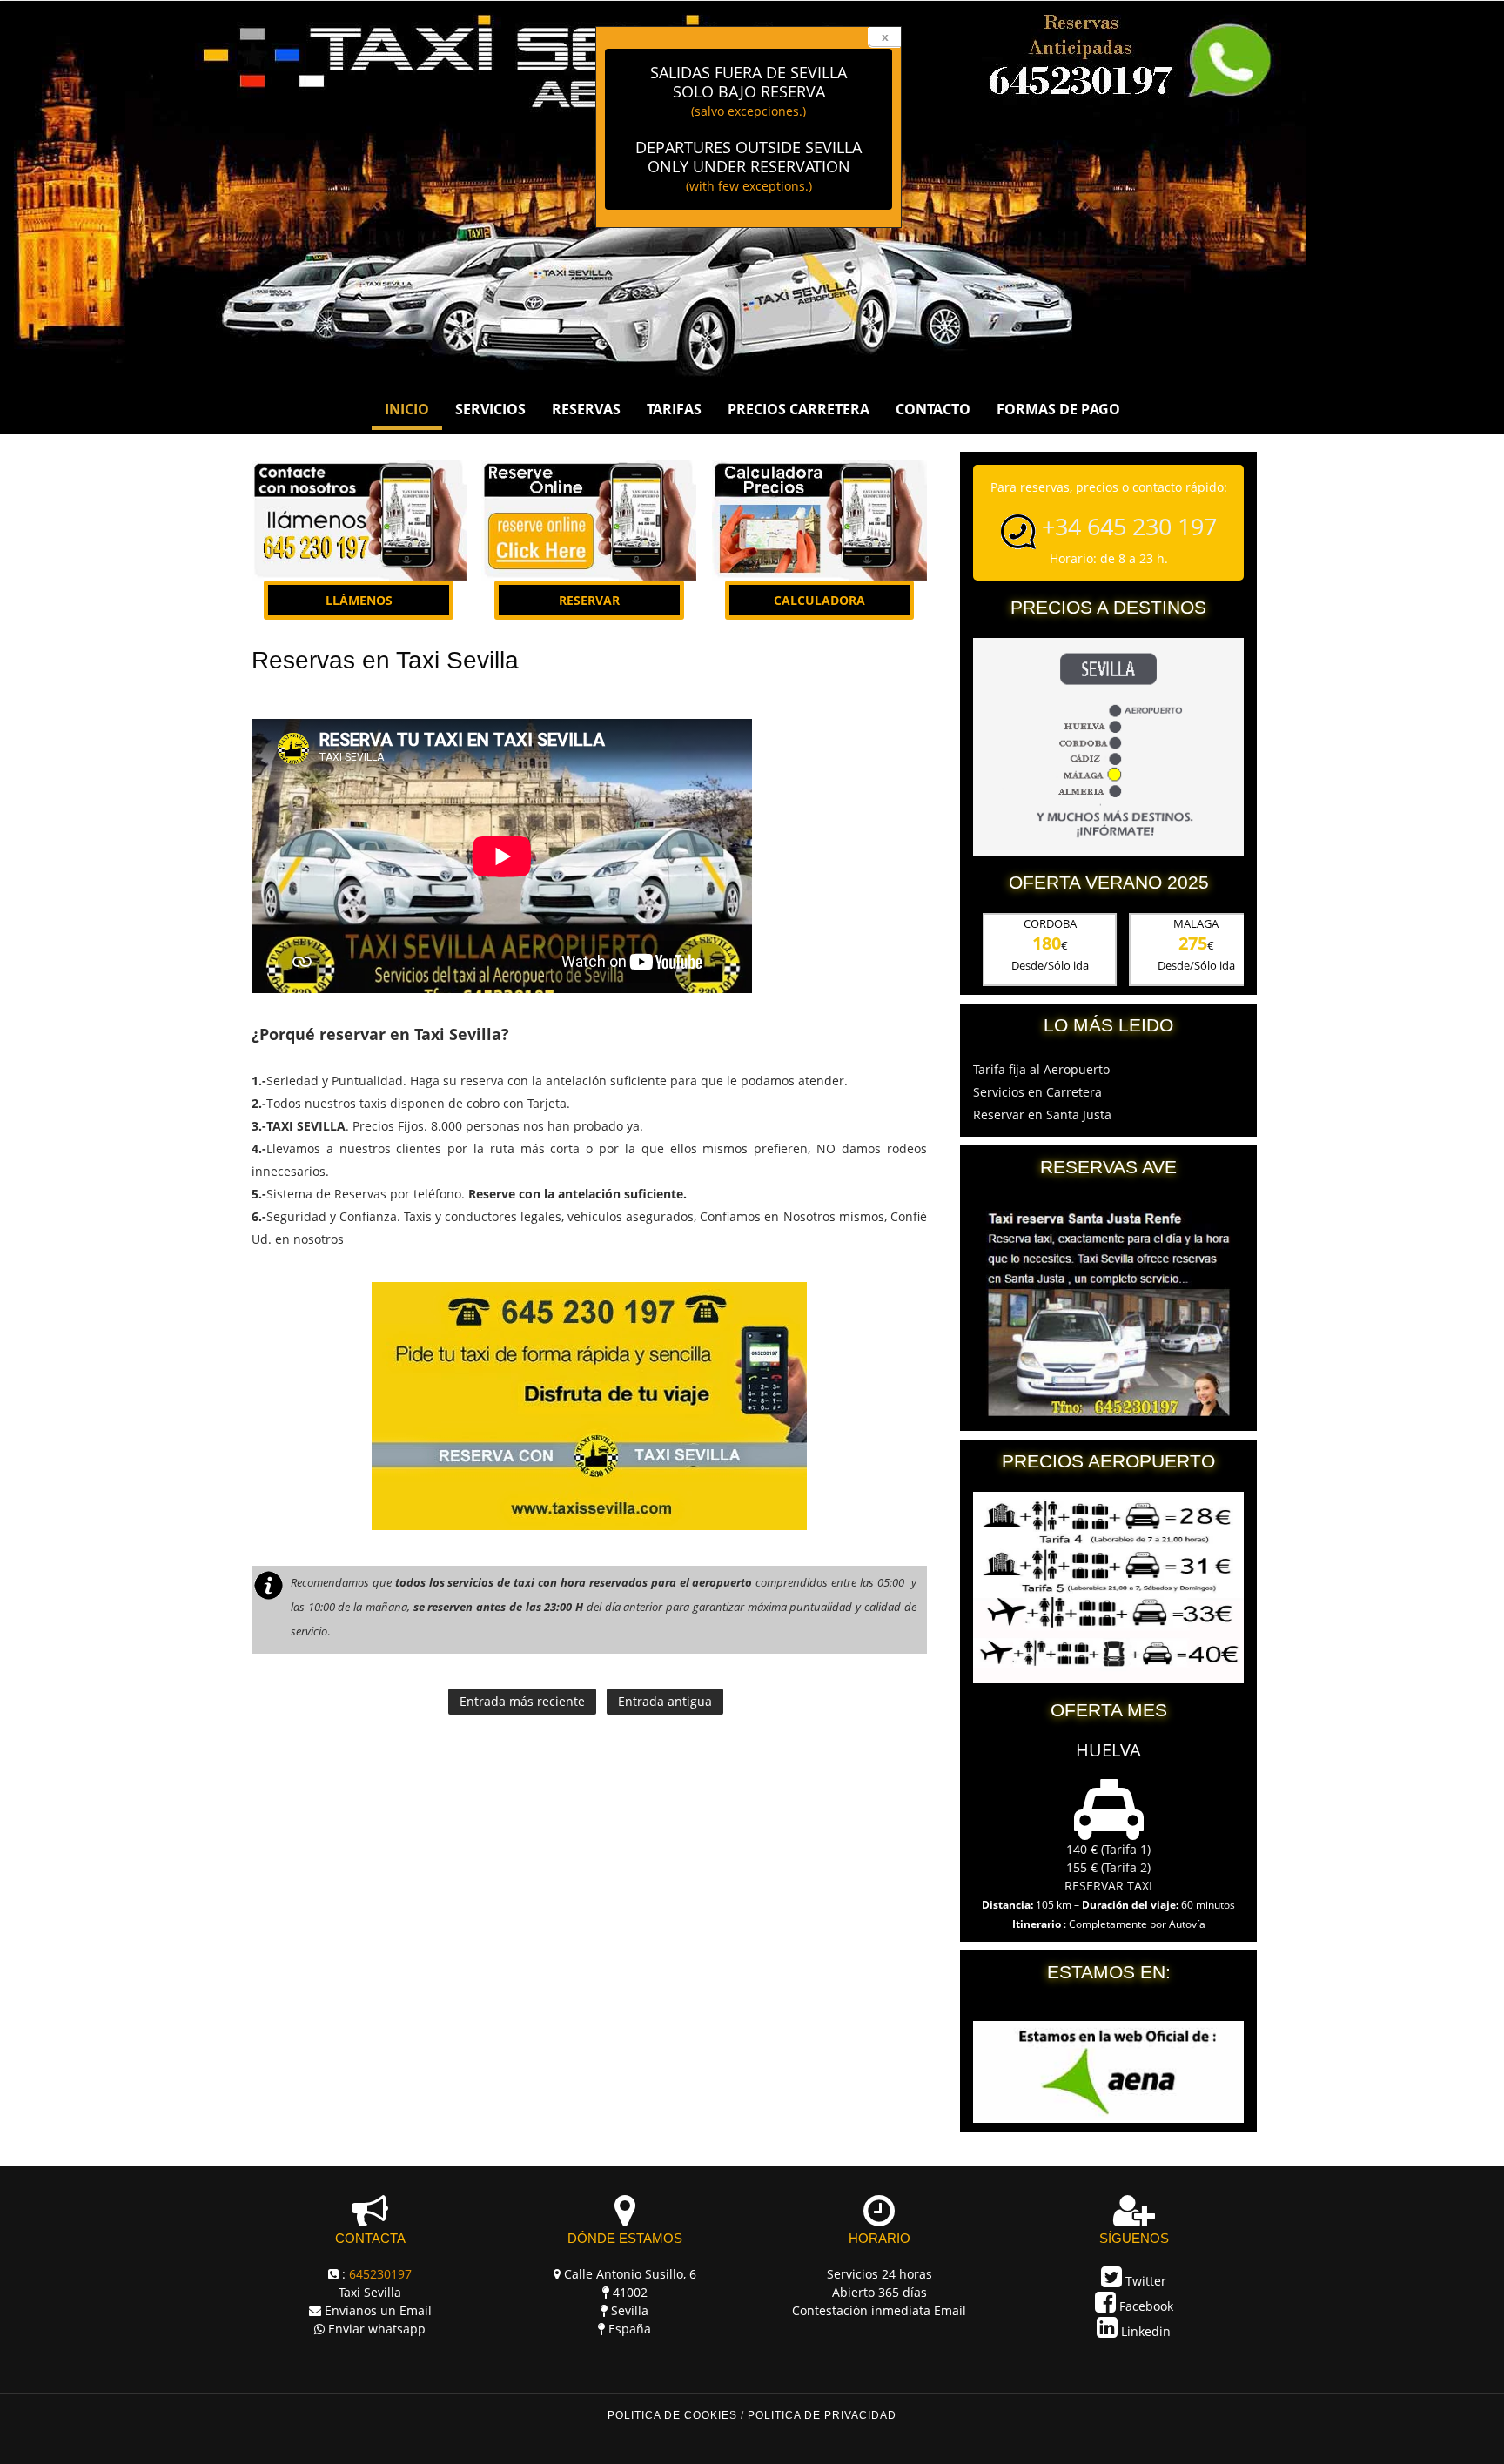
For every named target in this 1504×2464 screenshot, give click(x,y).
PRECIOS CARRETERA (799, 409)
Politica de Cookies (672, 2415)
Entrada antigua (665, 1701)
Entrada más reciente (522, 1701)
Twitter (1144, 2281)
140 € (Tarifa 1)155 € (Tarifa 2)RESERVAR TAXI (1108, 1867)
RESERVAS (586, 409)
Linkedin (1144, 2331)
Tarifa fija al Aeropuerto (1041, 1069)
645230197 (380, 2274)
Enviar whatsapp (377, 2329)
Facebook (1145, 2306)
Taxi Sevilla (370, 2292)
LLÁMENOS (359, 600)
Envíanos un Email (378, 2310)
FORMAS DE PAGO (1058, 409)
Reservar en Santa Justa (1042, 1115)
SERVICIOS (490, 409)
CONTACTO (933, 409)
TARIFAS (674, 409)
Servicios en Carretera (1037, 1092)
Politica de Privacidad (822, 2415)
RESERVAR (589, 600)
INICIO (407, 409)
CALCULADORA (819, 600)
